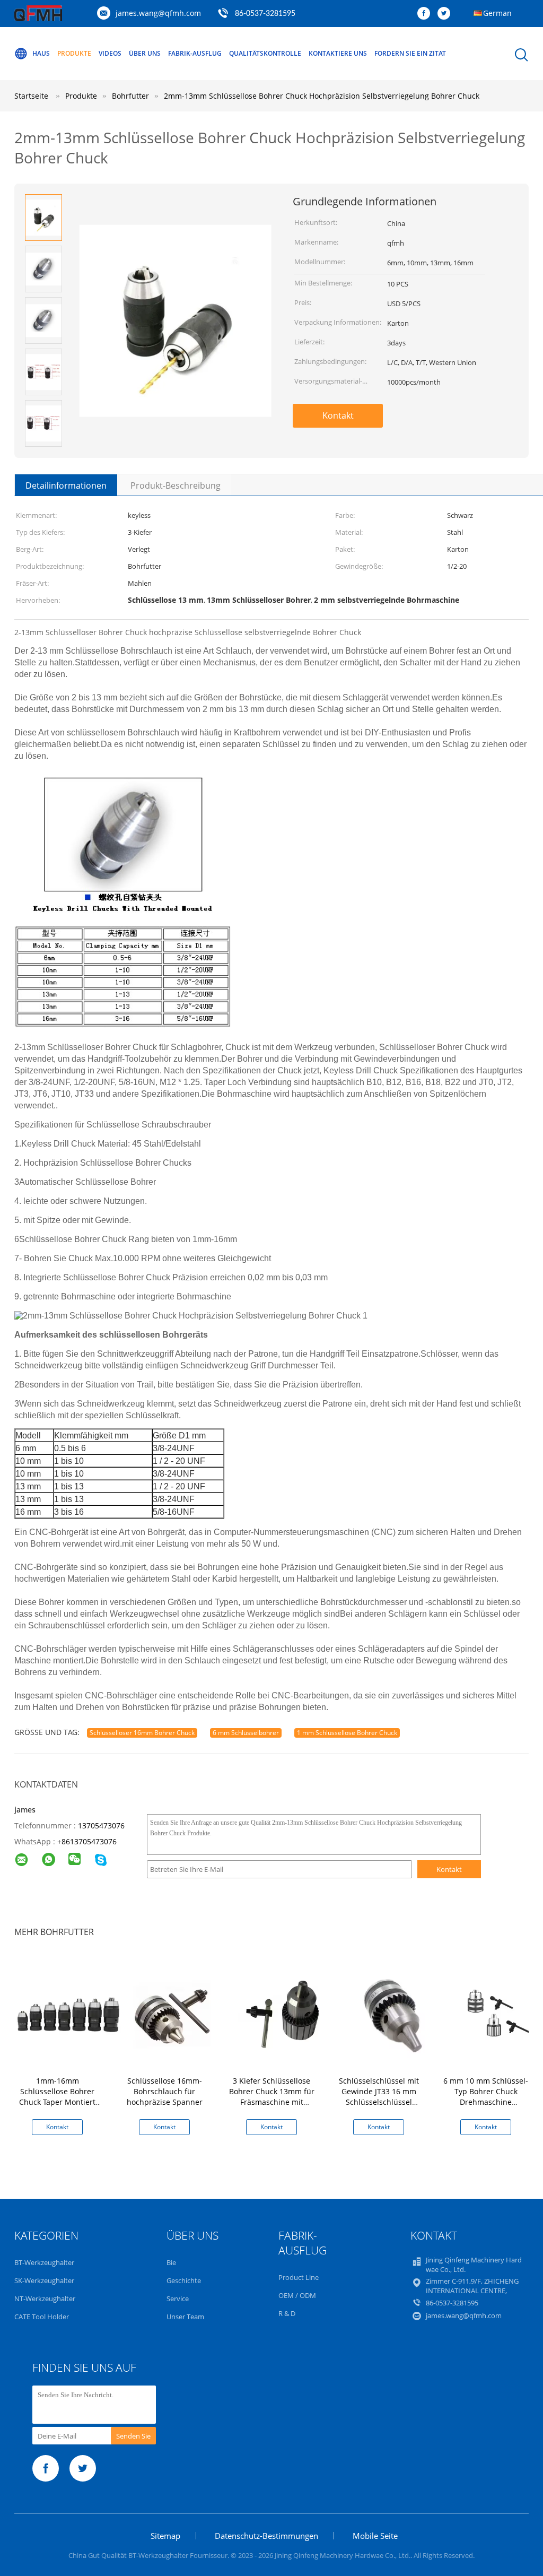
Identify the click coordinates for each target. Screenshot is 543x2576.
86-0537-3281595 (265, 14)
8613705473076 (89, 1841)
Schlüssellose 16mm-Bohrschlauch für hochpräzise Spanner (165, 2091)
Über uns (145, 53)
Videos (110, 53)
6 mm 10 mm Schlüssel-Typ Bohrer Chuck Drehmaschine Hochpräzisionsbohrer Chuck (486, 2102)
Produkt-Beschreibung (176, 485)
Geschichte (184, 2280)
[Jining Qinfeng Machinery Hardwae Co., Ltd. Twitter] (446, 14)
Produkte (74, 53)
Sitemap (165, 2536)
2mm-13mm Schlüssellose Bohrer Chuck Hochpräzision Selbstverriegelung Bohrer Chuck (322, 96)
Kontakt (338, 415)
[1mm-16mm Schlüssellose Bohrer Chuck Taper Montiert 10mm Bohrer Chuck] (70, 2014)
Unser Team (185, 2317)
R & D (287, 2313)
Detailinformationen (66, 485)
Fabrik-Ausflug (195, 53)
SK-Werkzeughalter (44, 2280)
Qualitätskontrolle (265, 53)
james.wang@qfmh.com (158, 13)
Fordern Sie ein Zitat (410, 53)
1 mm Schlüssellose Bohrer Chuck (347, 1733)
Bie (171, 2262)
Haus (41, 53)
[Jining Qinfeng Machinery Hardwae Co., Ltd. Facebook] (426, 14)
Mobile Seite (375, 2536)
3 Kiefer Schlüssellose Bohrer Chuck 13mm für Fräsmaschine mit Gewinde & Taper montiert (272, 2102)
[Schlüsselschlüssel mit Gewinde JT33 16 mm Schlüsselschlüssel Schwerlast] (391, 2014)
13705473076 (101, 1825)
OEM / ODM (297, 2295)
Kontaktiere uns (338, 53)
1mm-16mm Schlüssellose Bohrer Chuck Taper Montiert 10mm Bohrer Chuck (57, 2097)
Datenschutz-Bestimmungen (266, 2536)
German (497, 13)
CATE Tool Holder (42, 2317)
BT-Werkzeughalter (44, 2262)
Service (178, 2299)
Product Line (299, 2277)
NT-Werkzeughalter (45, 2299)
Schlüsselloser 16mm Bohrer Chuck (142, 1733)
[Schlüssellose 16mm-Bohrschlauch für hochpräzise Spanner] (177, 2014)
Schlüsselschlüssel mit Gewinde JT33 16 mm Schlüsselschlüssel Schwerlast (379, 2097)
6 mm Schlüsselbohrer (246, 1733)
